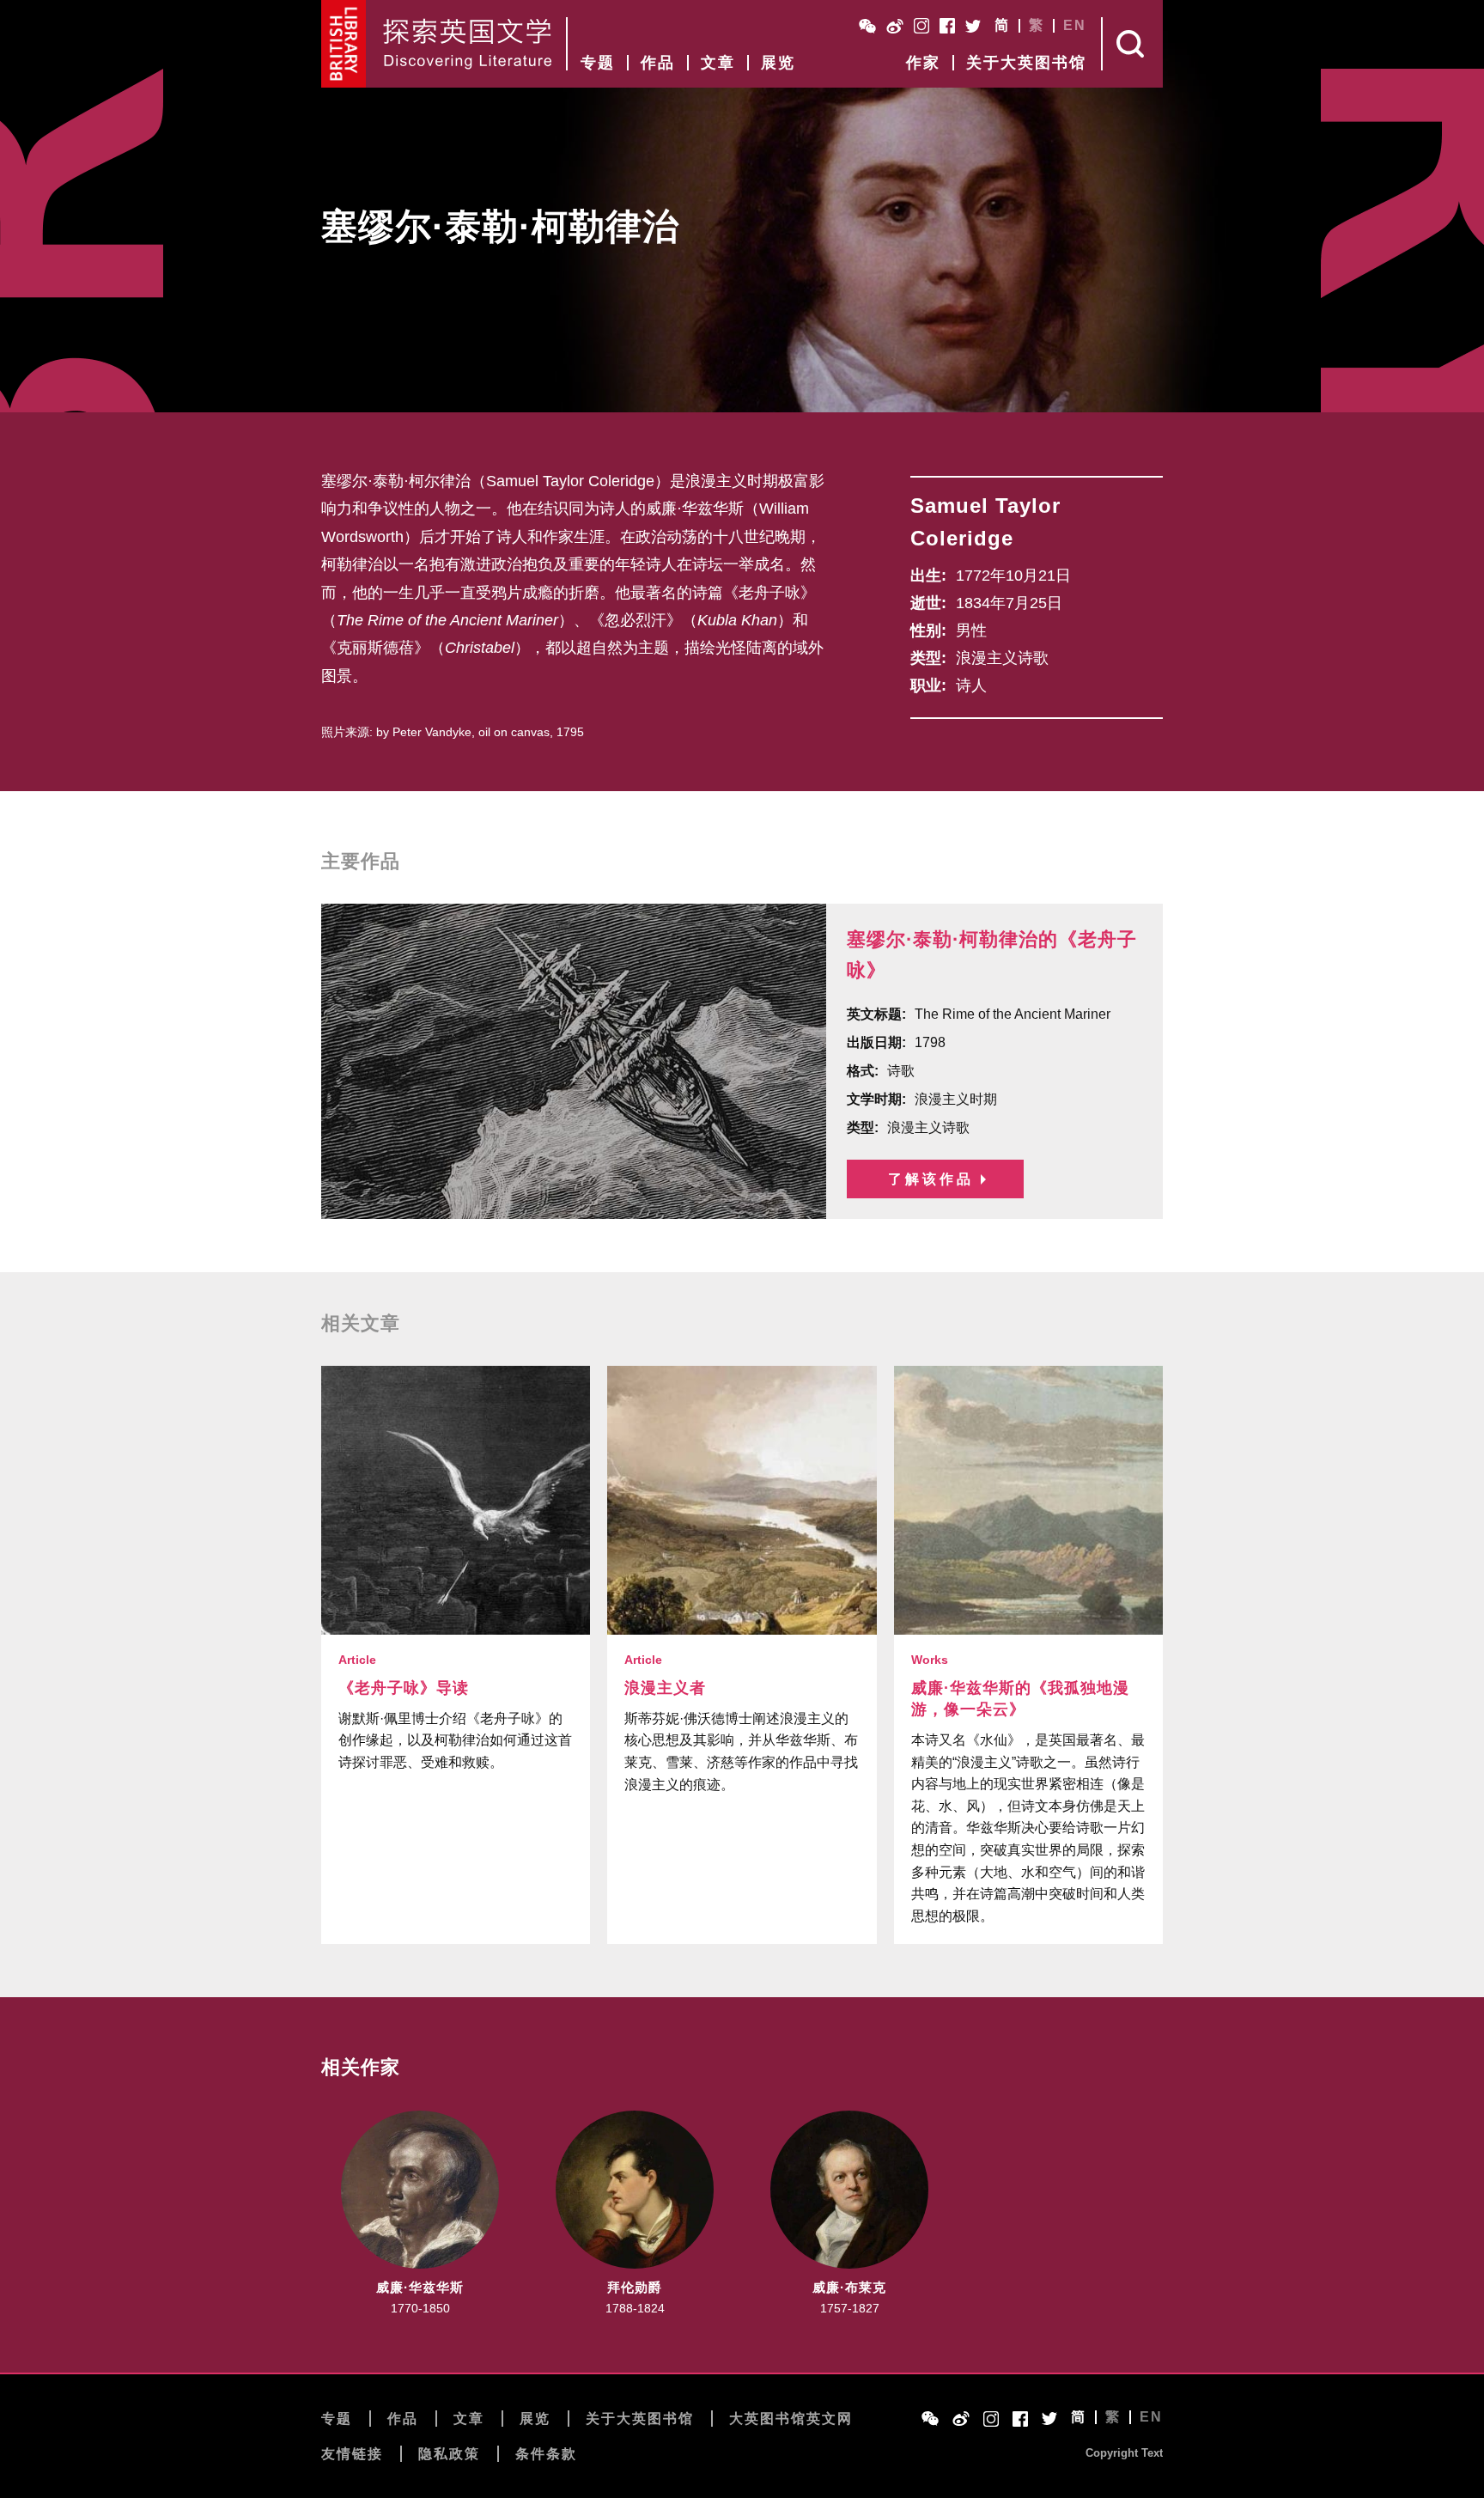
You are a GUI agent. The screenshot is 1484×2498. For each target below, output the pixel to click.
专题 (598, 63)
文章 (718, 63)
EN (1075, 26)
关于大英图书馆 (1026, 63)
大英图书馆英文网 (791, 2419)
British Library (344, 44)
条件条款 (546, 2454)
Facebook (947, 26)
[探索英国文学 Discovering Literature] (467, 44)
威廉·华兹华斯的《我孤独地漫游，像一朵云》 (1020, 1699)
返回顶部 (1250, 2439)
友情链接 (352, 2454)
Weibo (895, 26)
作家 (923, 63)
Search (1133, 44)
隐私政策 (449, 2454)
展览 (778, 63)
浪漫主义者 (665, 1688)
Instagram (921, 26)
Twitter (973, 26)
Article (357, 1660)
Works (930, 1660)
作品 (658, 63)
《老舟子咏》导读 (404, 1688)
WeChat (867, 26)
